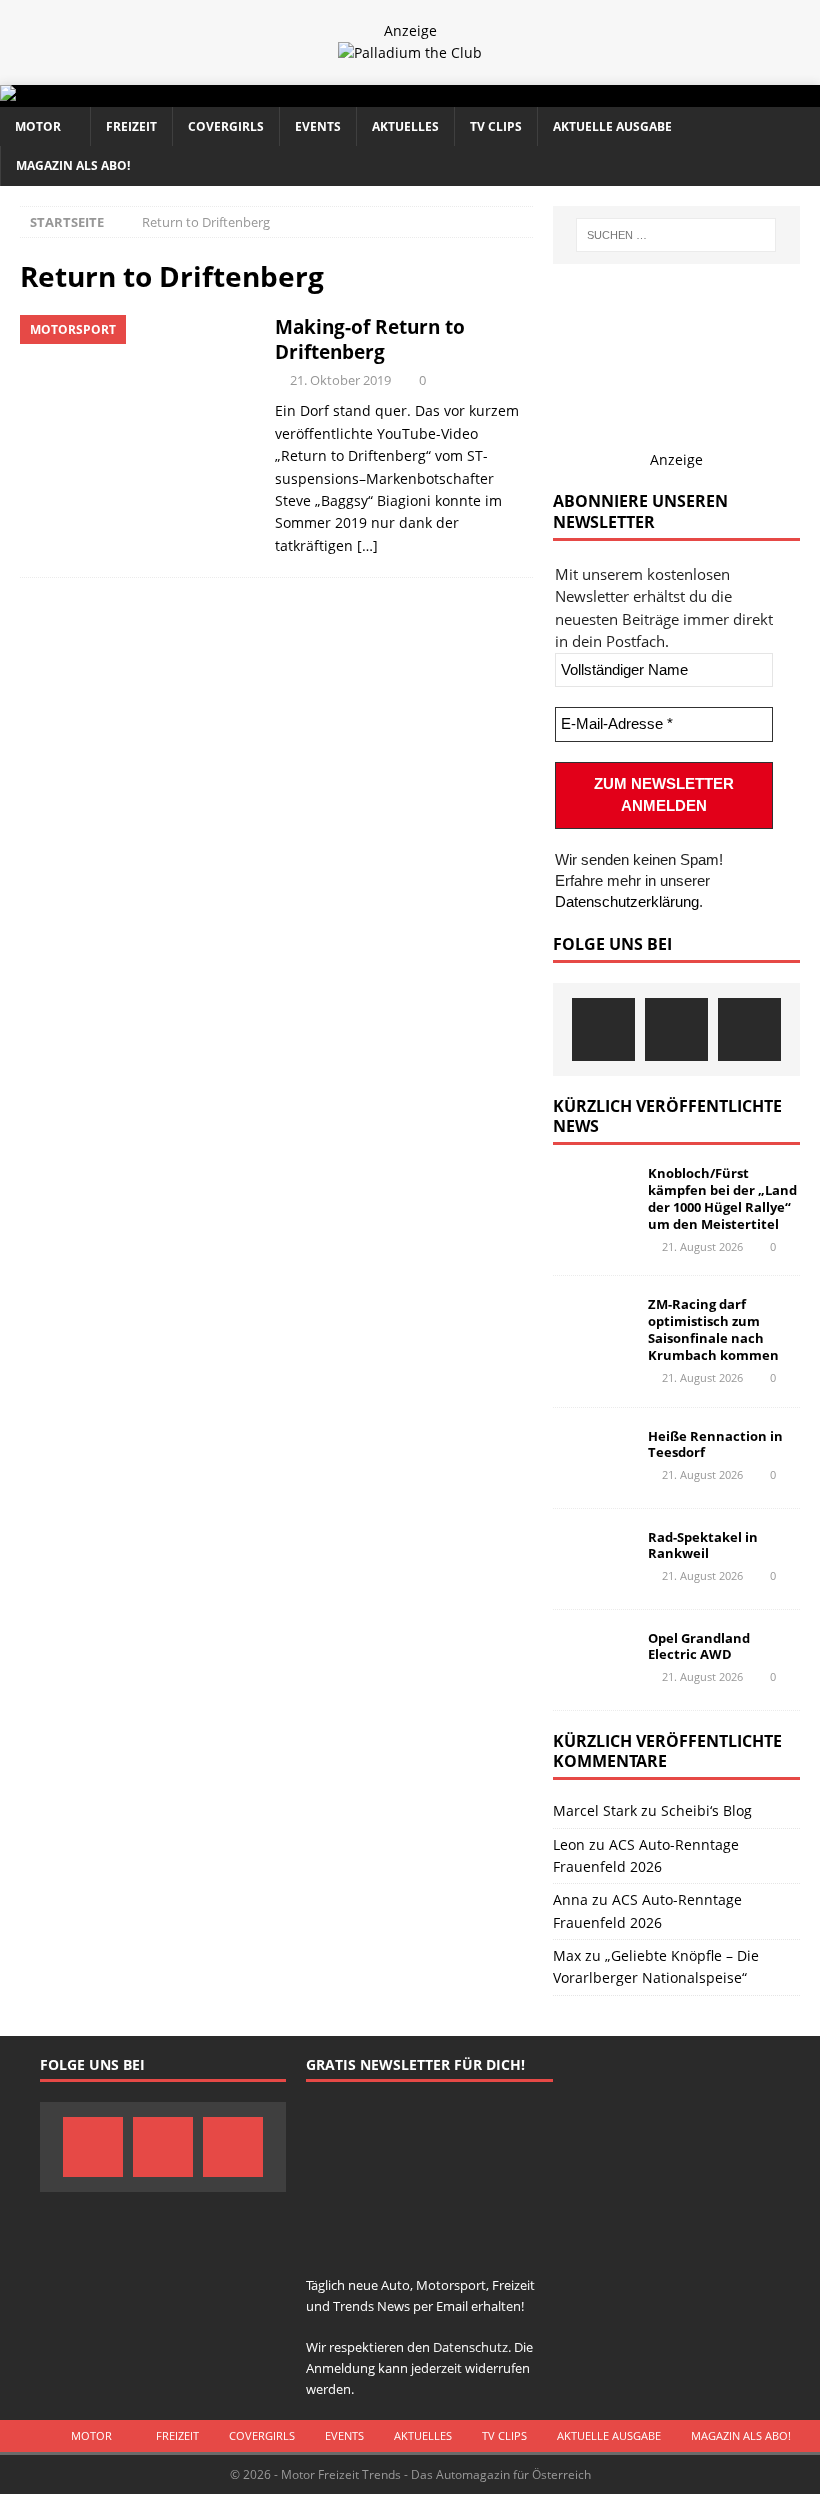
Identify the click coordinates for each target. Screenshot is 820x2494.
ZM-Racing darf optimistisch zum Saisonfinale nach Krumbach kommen (713, 1329)
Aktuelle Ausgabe (612, 126)
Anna (570, 1899)
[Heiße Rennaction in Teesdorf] (593, 1458)
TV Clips (496, 126)
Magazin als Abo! (73, 165)
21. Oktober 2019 (340, 380)
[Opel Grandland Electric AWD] (593, 1660)
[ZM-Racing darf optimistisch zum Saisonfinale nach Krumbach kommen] (593, 1326)
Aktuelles (405, 126)
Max (567, 1955)
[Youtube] (749, 1029)
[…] (367, 545)
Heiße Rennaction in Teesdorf (715, 1444)
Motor (38, 126)
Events (318, 126)
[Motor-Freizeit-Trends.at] (89, 95)
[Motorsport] (137, 403)
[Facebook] (603, 1029)
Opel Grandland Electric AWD (699, 1646)
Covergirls (226, 126)
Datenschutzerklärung (627, 901)
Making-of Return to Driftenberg (370, 339)
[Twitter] (676, 1029)
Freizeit (131, 126)
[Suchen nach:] (676, 235)
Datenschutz (470, 2347)
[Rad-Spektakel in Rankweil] (593, 1559)
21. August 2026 (702, 1246)
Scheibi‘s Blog (706, 1810)
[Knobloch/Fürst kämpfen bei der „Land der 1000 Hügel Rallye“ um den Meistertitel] (593, 1195)
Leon (569, 1844)
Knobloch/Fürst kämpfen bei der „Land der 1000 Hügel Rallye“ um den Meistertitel (722, 1198)
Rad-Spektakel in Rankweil (703, 1545)
